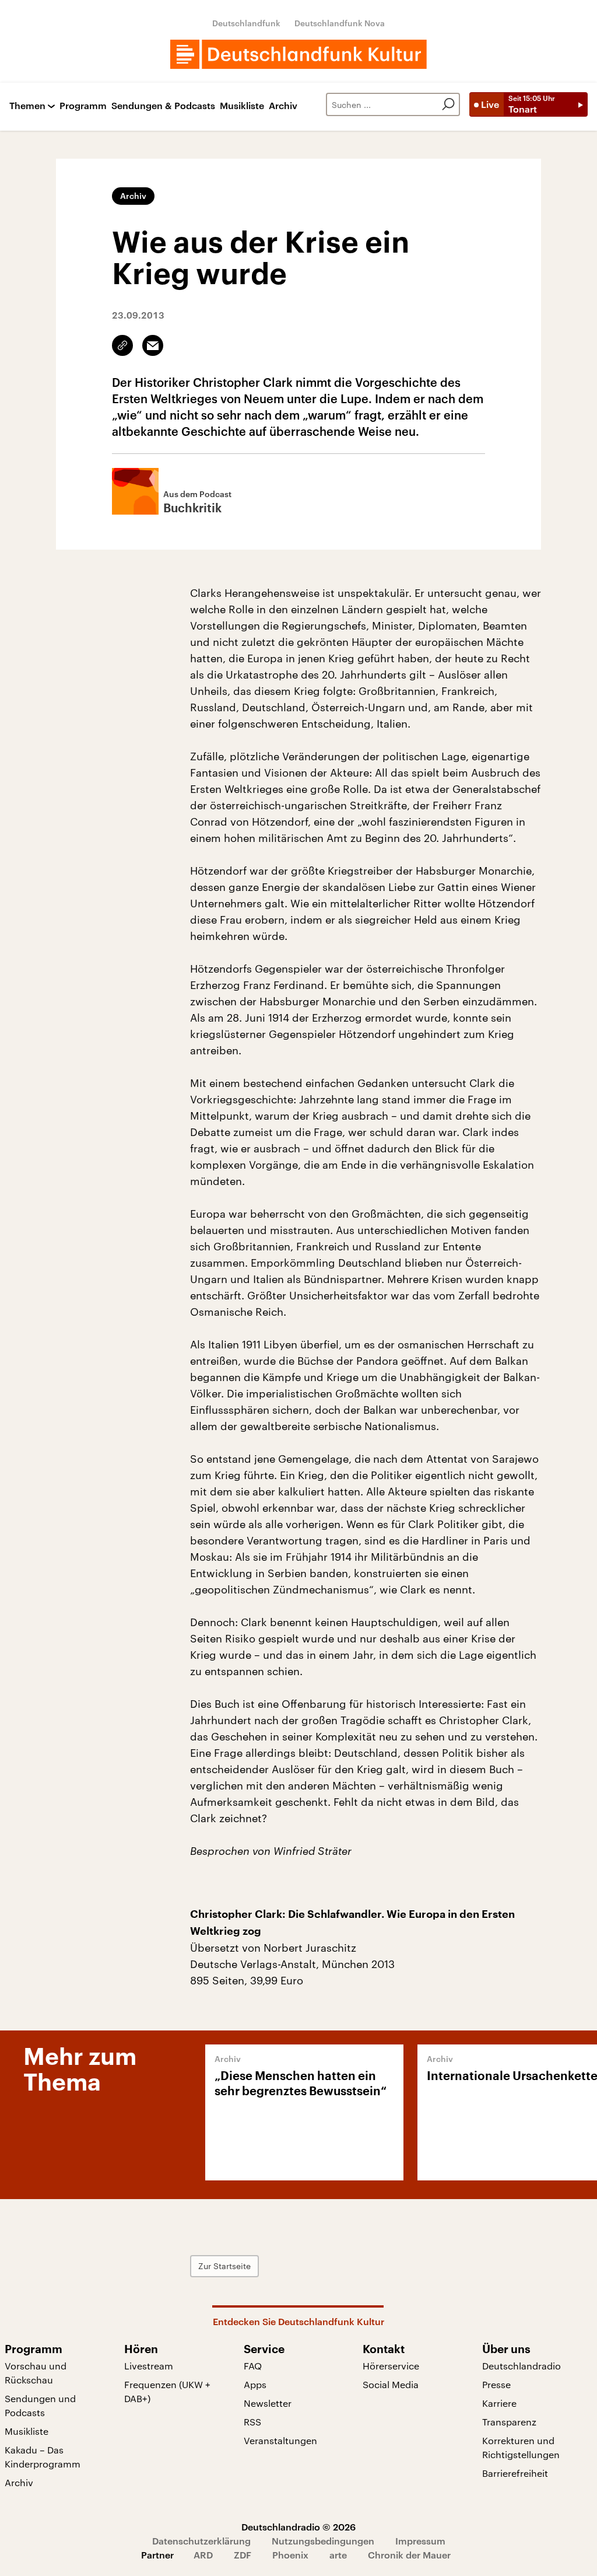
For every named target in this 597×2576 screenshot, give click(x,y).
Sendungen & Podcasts (163, 106)
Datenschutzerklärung (201, 2541)
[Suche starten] (448, 104)
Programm (83, 106)
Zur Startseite (224, 2266)
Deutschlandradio (522, 2366)
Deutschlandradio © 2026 (298, 2527)
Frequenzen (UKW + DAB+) (167, 2391)
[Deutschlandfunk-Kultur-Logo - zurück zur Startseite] (298, 54)
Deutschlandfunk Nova (340, 23)
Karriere (499, 2403)
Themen (27, 106)
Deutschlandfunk (246, 23)
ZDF (243, 2555)
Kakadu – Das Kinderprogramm (43, 2457)
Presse (496, 2384)
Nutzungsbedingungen (323, 2541)
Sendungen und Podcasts (40, 2405)
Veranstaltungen (280, 2440)
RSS (252, 2422)
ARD (203, 2555)
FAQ (253, 2366)
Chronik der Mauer (409, 2555)
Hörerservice (391, 2366)
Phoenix (290, 2555)
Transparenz (509, 2422)
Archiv (283, 106)
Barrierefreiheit (515, 2473)
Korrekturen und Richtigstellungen (521, 2447)
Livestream (149, 2366)
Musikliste (242, 106)
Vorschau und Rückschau (36, 2373)
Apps (255, 2384)
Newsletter (268, 2403)
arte (338, 2555)
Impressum (420, 2541)
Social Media (391, 2384)
